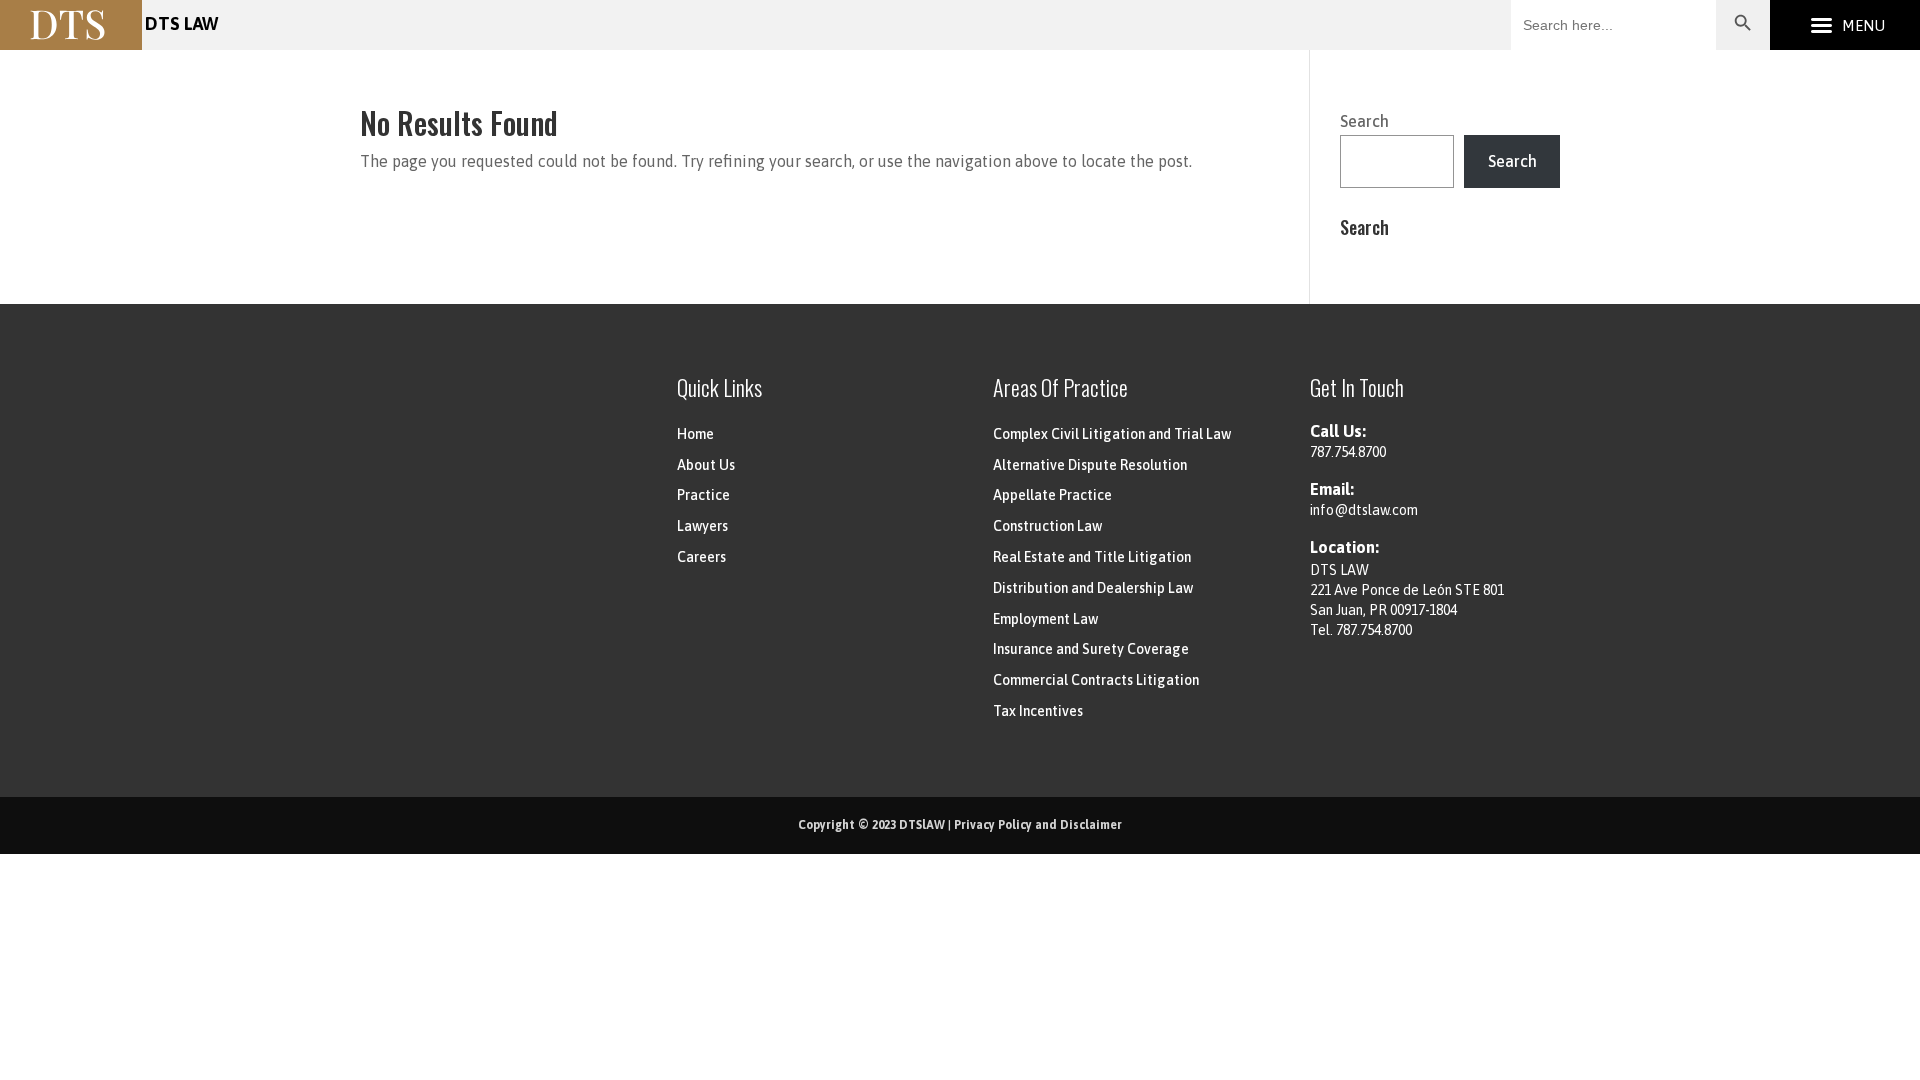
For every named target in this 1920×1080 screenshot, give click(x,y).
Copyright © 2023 (848, 825)
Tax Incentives (1038, 711)
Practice (703, 495)
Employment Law (1045, 619)
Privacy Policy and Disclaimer (1038, 825)
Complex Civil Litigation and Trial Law (1112, 434)
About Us (706, 465)
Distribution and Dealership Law (1093, 588)
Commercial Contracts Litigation (1096, 680)
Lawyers (702, 526)
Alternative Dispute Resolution (1090, 465)
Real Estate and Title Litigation (1092, 557)
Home (695, 434)
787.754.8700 (1348, 452)
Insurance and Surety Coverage (1091, 649)
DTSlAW (922, 825)
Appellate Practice (1052, 495)
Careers (701, 557)
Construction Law (1047, 526)
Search (1364, 121)
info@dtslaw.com (1364, 510)
